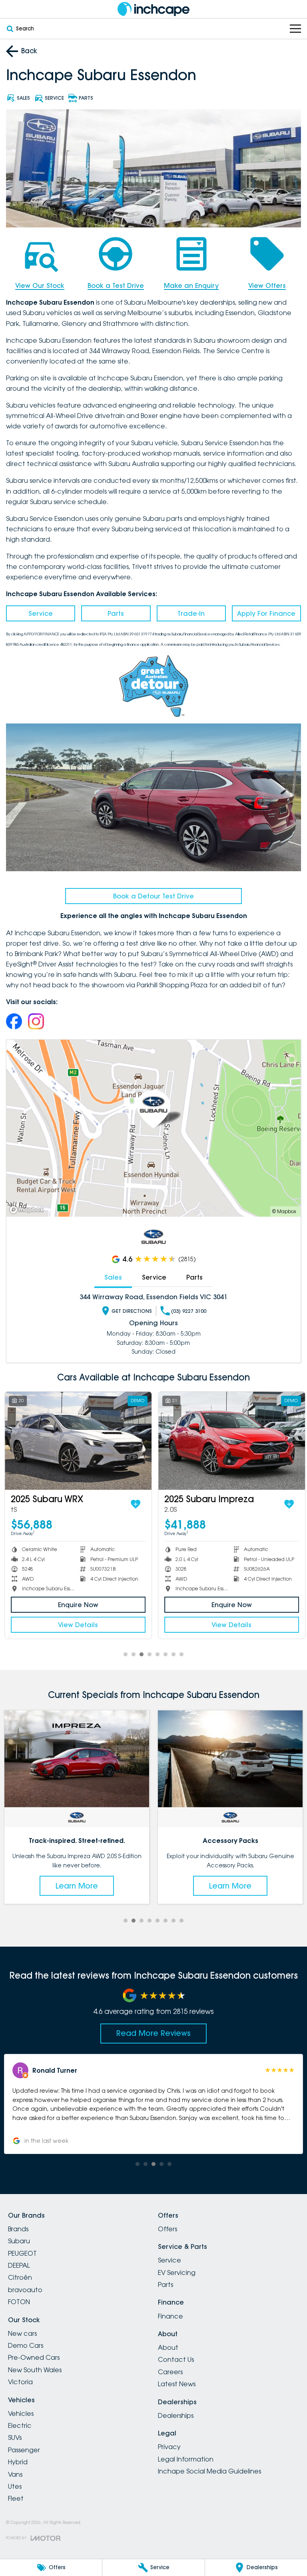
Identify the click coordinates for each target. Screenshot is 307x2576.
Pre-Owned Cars (34, 2357)
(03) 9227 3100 (189, 1311)
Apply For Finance (266, 613)
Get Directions (132, 1311)
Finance (170, 2316)
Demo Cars (26, 2345)
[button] (154, 2104)
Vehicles (21, 2413)
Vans (15, 2474)
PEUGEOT (22, 2253)
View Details (77, 1625)
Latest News (177, 2384)
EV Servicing (177, 2273)
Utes (15, 2486)
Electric (20, 2425)
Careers (170, 2372)
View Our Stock (40, 285)
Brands (18, 2229)
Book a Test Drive (116, 285)
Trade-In (191, 613)
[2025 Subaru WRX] (77, 1441)
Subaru (19, 2241)
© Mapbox (284, 1211)
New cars (22, 2333)
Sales (113, 1277)
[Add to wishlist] (134, 1504)
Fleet (16, 2498)
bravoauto (25, 2290)
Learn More (77, 1886)
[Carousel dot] (126, 1654)
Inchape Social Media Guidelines (209, 2471)
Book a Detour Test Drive (153, 896)
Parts (116, 613)
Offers (167, 2229)
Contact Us (176, 2359)
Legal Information (186, 2459)
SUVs (15, 2437)
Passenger (24, 2450)
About (168, 2347)
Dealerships (176, 2415)
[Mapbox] (28, 1210)
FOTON (19, 2302)
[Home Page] (153, 9)
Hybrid (18, 2462)
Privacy (169, 2447)
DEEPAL (19, 2265)
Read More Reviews (153, 2033)
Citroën (20, 2277)
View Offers (267, 285)
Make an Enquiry (191, 285)
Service (41, 613)
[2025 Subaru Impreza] (230, 1441)
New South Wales (35, 2370)
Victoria (20, 2382)
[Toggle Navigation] (295, 29)
